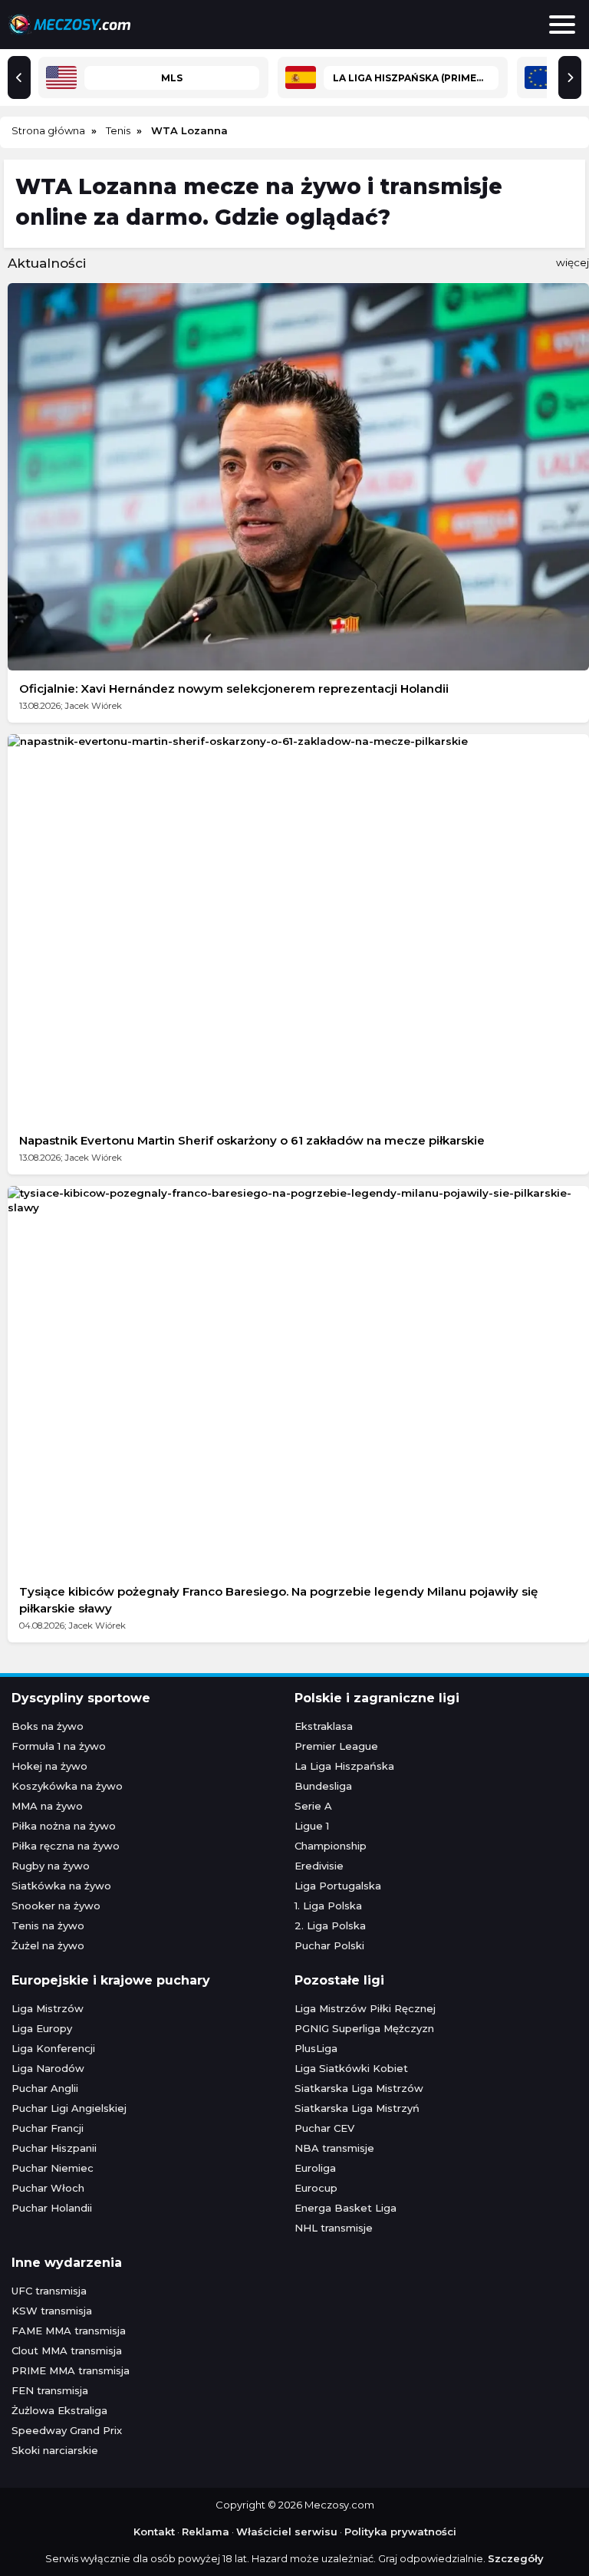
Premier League (336, 1746)
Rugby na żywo (51, 1866)
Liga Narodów (48, 2068)
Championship (331, 1846)
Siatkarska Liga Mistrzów (359, 2088)
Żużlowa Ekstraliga (59, 2410)
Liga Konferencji (53, 2048)
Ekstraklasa (324, 1726)
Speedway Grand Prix (67, 2430)
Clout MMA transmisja (67, 2350)
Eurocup (316, 2188)
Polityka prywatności (400, 2532)
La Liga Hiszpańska (344, 1766)
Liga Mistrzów (48, 2008)
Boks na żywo (48, 1726)
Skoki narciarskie (55, 2450)
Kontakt (154, 2532)
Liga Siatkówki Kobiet (351, 2068)
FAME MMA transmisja (69, 2331)
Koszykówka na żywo (67, 1786)
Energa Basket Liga (346, 2208)
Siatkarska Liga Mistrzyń (357, 2108)
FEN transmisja (50, 2390)
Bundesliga (323, 1786)
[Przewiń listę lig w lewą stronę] (19, 77)
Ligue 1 (312, 1826)
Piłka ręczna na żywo (66, 1846)
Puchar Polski (329, 1945)
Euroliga (315, 2168)
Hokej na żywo (49, 1766)
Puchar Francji (48, 2128)
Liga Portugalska (338, 1886)
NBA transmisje (334, 2148)
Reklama (206, 2532)
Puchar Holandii (52, 2208)
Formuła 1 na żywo (59, 1746)
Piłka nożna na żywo (64, 1826)
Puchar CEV (324, 2128)
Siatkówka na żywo (61, 1886)
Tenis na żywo (48, 1925)
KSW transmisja (52, 2311)
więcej (573, 262)
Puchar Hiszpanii (54, 2148)
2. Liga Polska (330, 1925)
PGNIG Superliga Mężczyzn (364, 2028)
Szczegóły (516, 2558)
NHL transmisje (334, 2228)
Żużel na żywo (48, 1945)
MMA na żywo (47, 1806)
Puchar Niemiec (53, 2168)
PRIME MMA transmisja (71, 2370)
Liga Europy (42, 2028)
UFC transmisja (49, 2291)
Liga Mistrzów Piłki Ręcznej (365, 2008)
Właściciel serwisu (287, 2532)
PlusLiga (316, 2048)
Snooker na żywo (56, 1906)
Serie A (313, 1806)
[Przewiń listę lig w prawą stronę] (570, 77)
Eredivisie (319, 1866)
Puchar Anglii (45, 2088)
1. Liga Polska (328, 1906)
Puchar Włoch (48, 2188)
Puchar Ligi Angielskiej (69, 2108)
